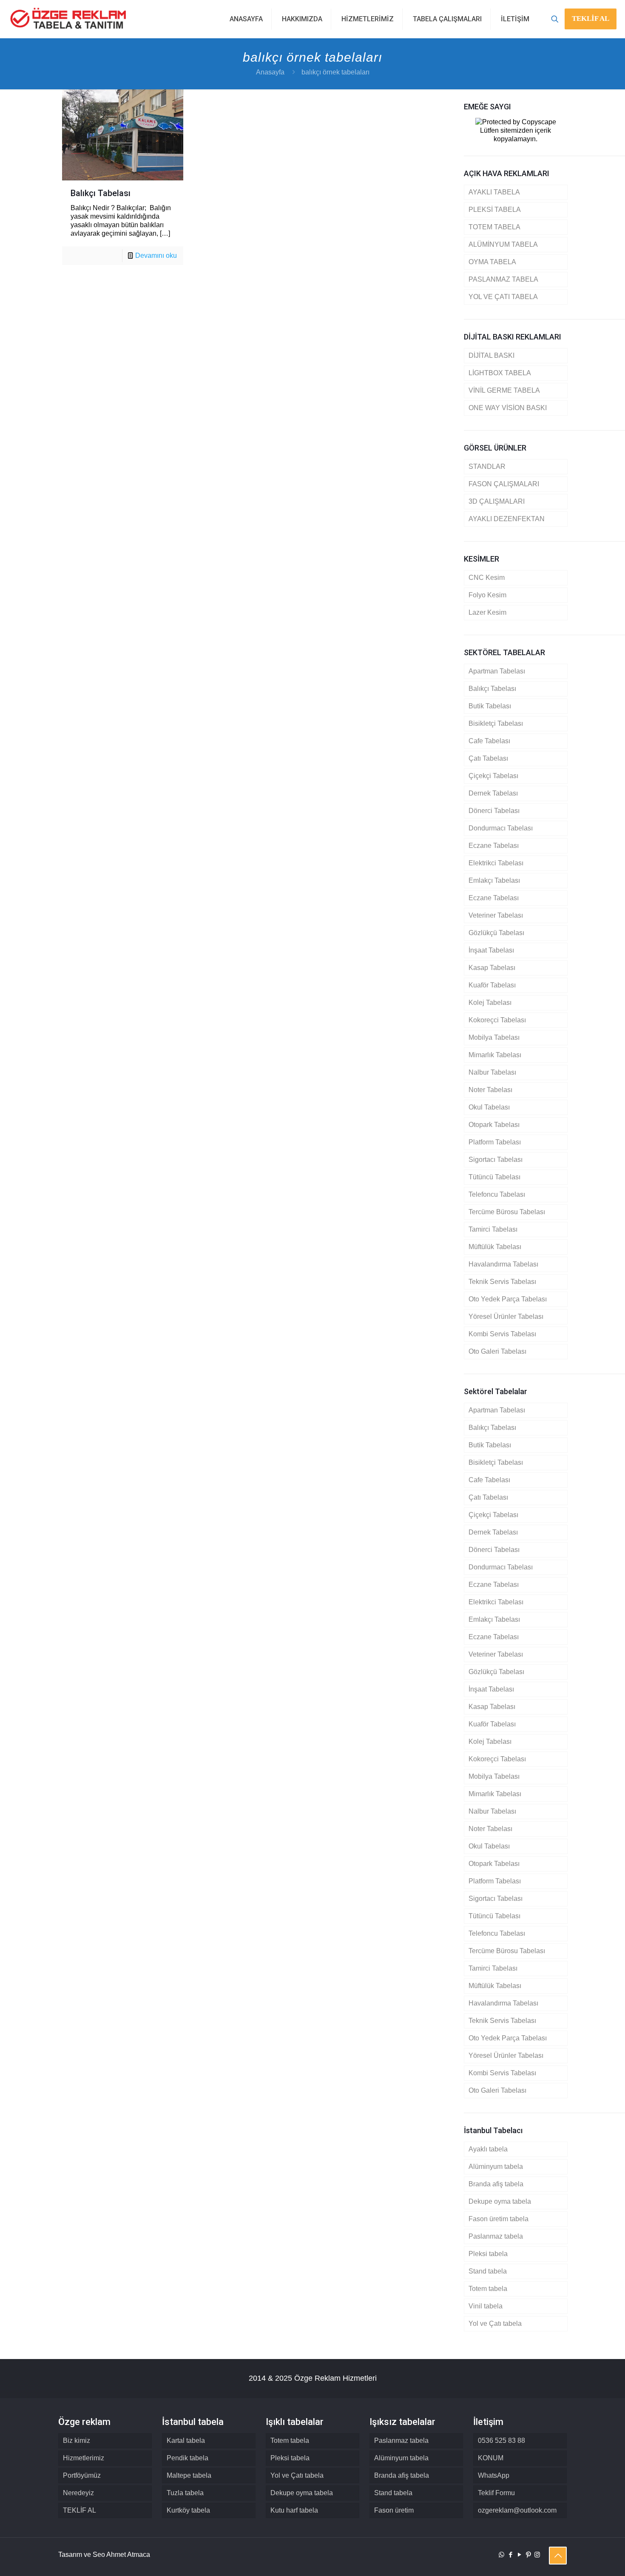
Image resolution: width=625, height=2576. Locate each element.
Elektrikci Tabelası (496, 863)
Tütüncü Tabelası (494, 1177)
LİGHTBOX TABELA (500, 373)
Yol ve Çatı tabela (495, 2324)
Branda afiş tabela (496, 2184)
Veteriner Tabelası (496, 915)
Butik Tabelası (490, 706)
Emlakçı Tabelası (494, 880)
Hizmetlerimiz (84, 2458)
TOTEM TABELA (494, 227)
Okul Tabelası (489, 1107)
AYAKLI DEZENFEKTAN (507, 519)
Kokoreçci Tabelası (497, 1020)
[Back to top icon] (558, 2556)
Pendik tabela (187, 2458)
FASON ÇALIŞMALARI (504, 484)
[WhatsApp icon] (501, 2555)
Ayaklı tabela (488, 2149)
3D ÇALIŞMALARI (497, 501)
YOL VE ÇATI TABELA (503, 297)
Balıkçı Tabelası (101, 193)
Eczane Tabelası (494, 846)
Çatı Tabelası (488, 758)
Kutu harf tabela (294, 2510)
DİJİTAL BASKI (491, 355)
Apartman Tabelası (497, 671)
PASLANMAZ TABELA (503, 279)
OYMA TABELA (492, 262)
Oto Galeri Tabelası (497, 1351)
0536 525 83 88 (501, 2440)
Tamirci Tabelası (493, 1229)
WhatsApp (494, 2475)
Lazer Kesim (487, 612)
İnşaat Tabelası (491, 950)
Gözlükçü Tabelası (496, 933)
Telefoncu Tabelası (497, 1194)
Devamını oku (156, 255)
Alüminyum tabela (496, 2167)
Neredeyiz (78, 2493)
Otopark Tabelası (494, 1125)
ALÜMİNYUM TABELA (503, 244)
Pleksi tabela (488, 2254)
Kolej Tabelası (490, 1003)
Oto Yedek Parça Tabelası (508, 1299)
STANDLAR (487, 466)
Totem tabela (488, 2289)
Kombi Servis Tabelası (502, 1334)
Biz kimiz (77, 2440)
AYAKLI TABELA (494, 192)
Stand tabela (488, 2271)
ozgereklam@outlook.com (517, 2510)
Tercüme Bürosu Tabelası (507, 1212)
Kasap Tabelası (492, 968)
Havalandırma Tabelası (503, 1264)
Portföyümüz (82, 2475)
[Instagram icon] (537, 2555)
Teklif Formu (496, 2493)
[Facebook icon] (510, 2555)
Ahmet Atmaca (128, 2555)
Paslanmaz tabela (496, 2236)
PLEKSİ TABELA (495, 210)
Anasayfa (270, 72)
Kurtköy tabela (188, 2510)
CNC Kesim (487, 578)
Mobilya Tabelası (494, 1037)
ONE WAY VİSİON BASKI (508, 408)
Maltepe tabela (189, 2475)
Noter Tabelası (490, 1090)
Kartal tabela (186, 2440)
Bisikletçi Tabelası (496, 723)
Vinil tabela (486, 2306)
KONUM (491, 2458)
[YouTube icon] (519, 2555)
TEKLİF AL (591, 19)
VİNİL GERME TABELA (504, 390)
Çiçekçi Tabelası (493, 776)
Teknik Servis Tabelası (502, 1282)
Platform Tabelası (495, 1142)
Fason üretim (394, 2510)
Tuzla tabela (185, 2493)
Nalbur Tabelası (492, 1072)
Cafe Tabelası (489, 741)
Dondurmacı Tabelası (501, 828)
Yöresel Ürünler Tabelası (506, 1317)
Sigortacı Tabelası (496, 1160)
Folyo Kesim (487, 595)
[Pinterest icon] (528, 2555)
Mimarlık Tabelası (495, 1055)
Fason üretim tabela (499, 2219)
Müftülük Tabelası (495, 1247)
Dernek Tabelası (493, 793)
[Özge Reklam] (68, 19)
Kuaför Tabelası (492, 985)
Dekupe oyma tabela (500, 2201)
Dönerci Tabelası (494, 811)
